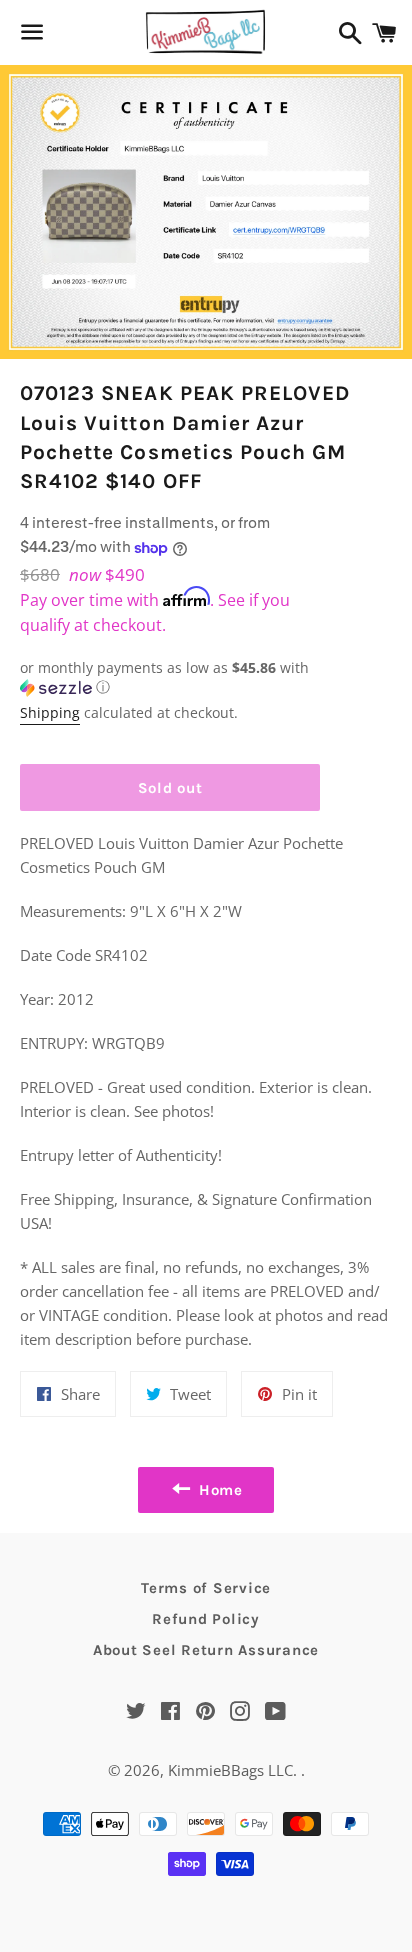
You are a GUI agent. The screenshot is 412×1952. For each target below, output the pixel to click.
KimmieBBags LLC (230, 1770)
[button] (170, 678)
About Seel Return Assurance (206, 1650)
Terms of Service (206, 1588)
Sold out (170, 788)
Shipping (50, 712)
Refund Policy (206, 1619)
